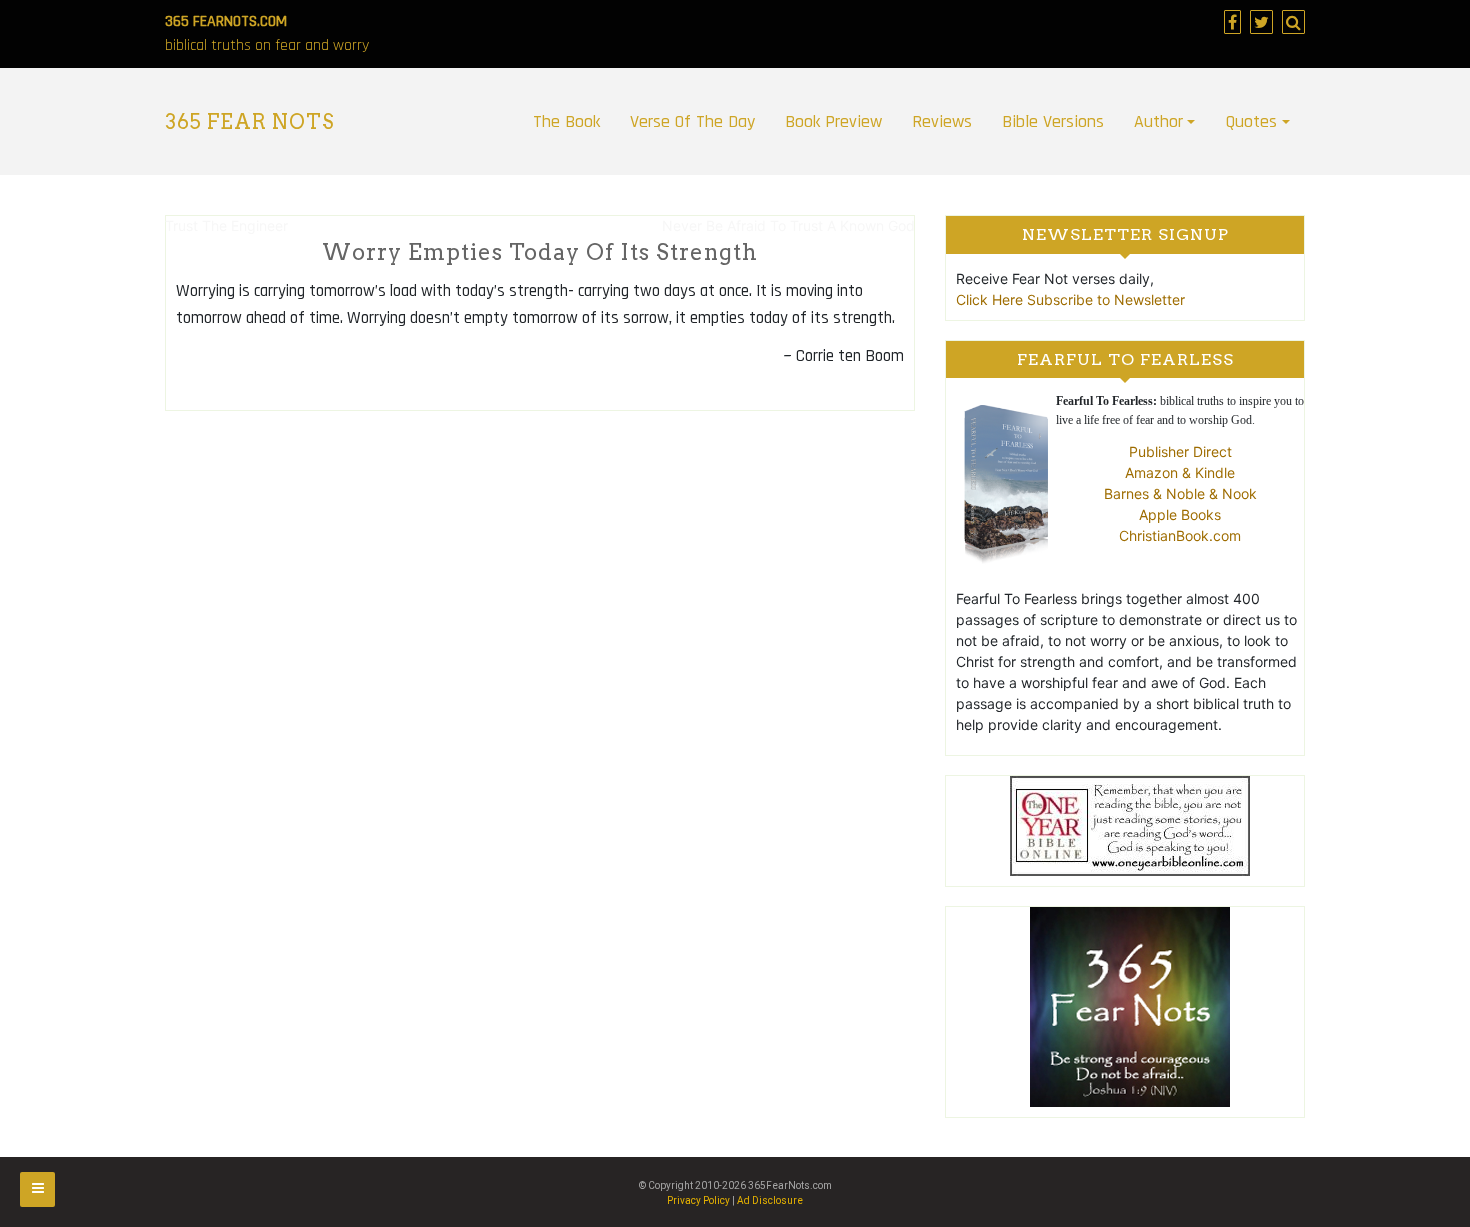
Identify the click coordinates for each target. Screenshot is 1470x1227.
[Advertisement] (540, 570)
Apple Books (1180, 514)
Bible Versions (1053, 121)
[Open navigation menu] (37, 1189)
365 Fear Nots (249, 122)
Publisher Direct (1180, 451)
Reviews (942, 121)
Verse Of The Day (692, 121)
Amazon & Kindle (1180, 472)
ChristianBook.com (1180, 535)
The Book (566, 121)
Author (1158, 121)
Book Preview (833, 121)
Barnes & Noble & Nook (1180, 493)
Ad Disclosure (770, 1200)
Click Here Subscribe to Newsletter (1070, 299)
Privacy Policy (698, 1200)
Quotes (1251, 121)
